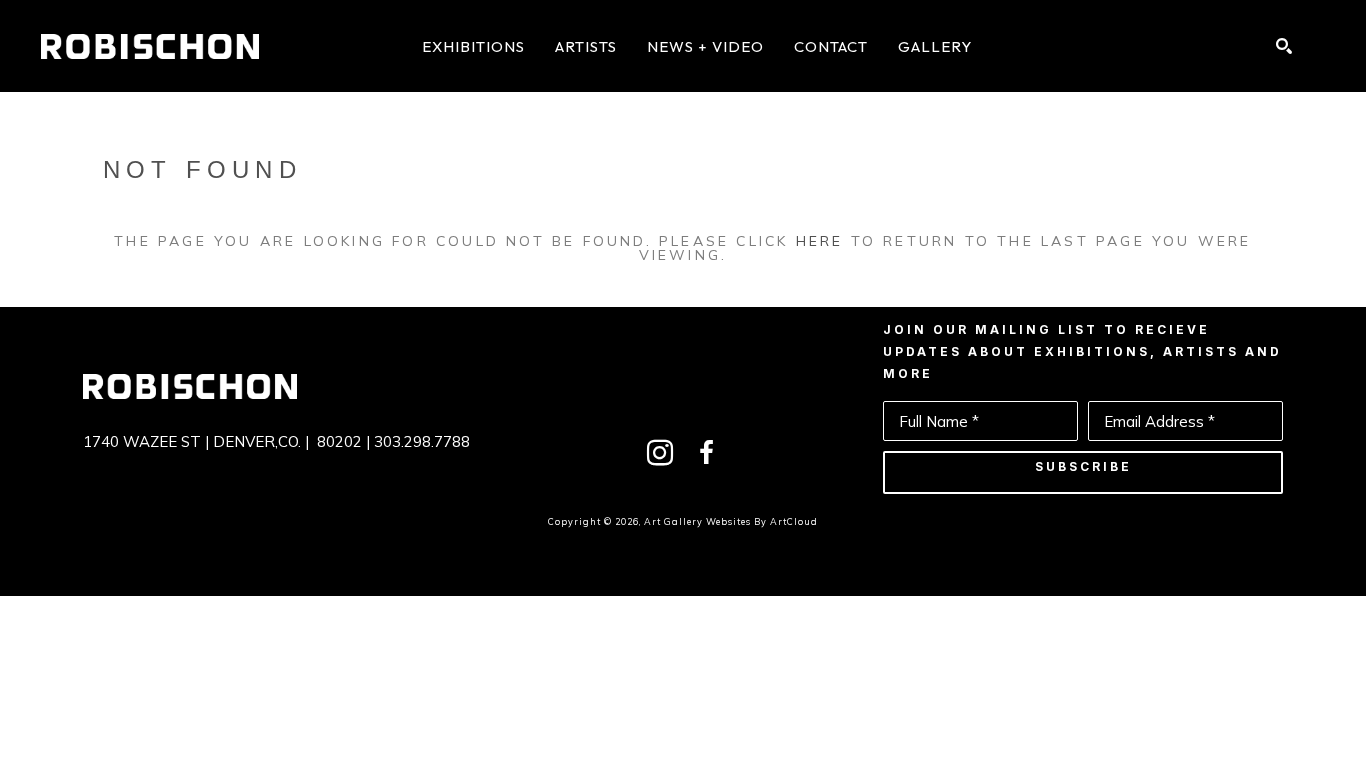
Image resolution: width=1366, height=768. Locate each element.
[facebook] (706, 453)
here (820, 241)
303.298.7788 (422, 441)
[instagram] (660, 453)
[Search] (1284, 46)
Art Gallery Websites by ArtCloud (731, 521)
